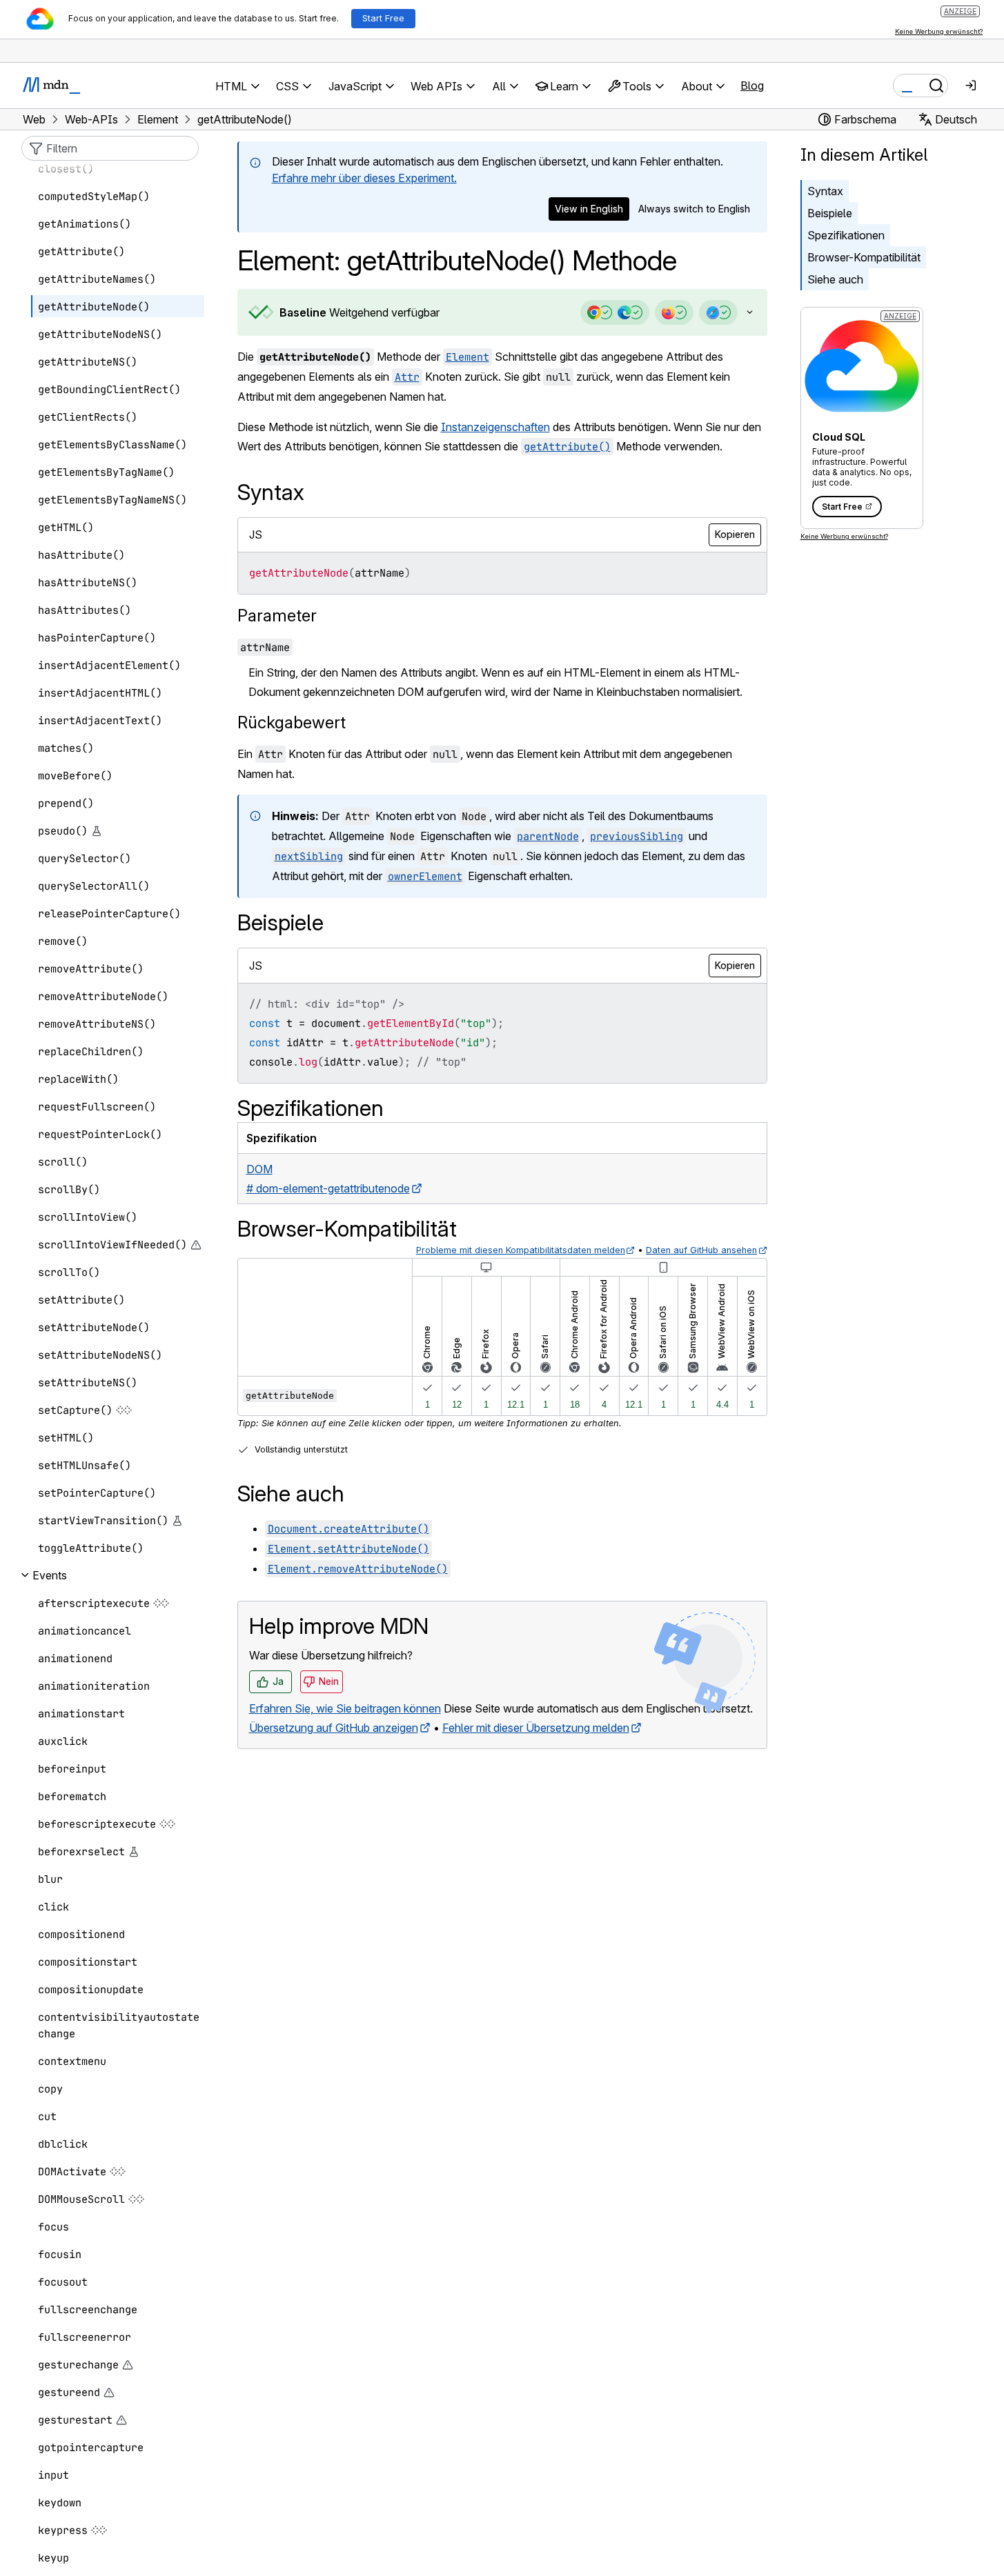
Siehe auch (835, 279)
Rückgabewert (292, 722)
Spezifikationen (846, 235)
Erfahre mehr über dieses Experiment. (364, 178)
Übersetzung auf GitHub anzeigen (334, 1728)
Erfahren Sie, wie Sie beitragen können (345, 1708)
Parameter (277, 616)
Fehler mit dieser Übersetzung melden (536, 1728)
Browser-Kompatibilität (864, 257)
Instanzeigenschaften (495, 427)
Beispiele (830, 213)
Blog (752, 86)
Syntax (825, 191)
